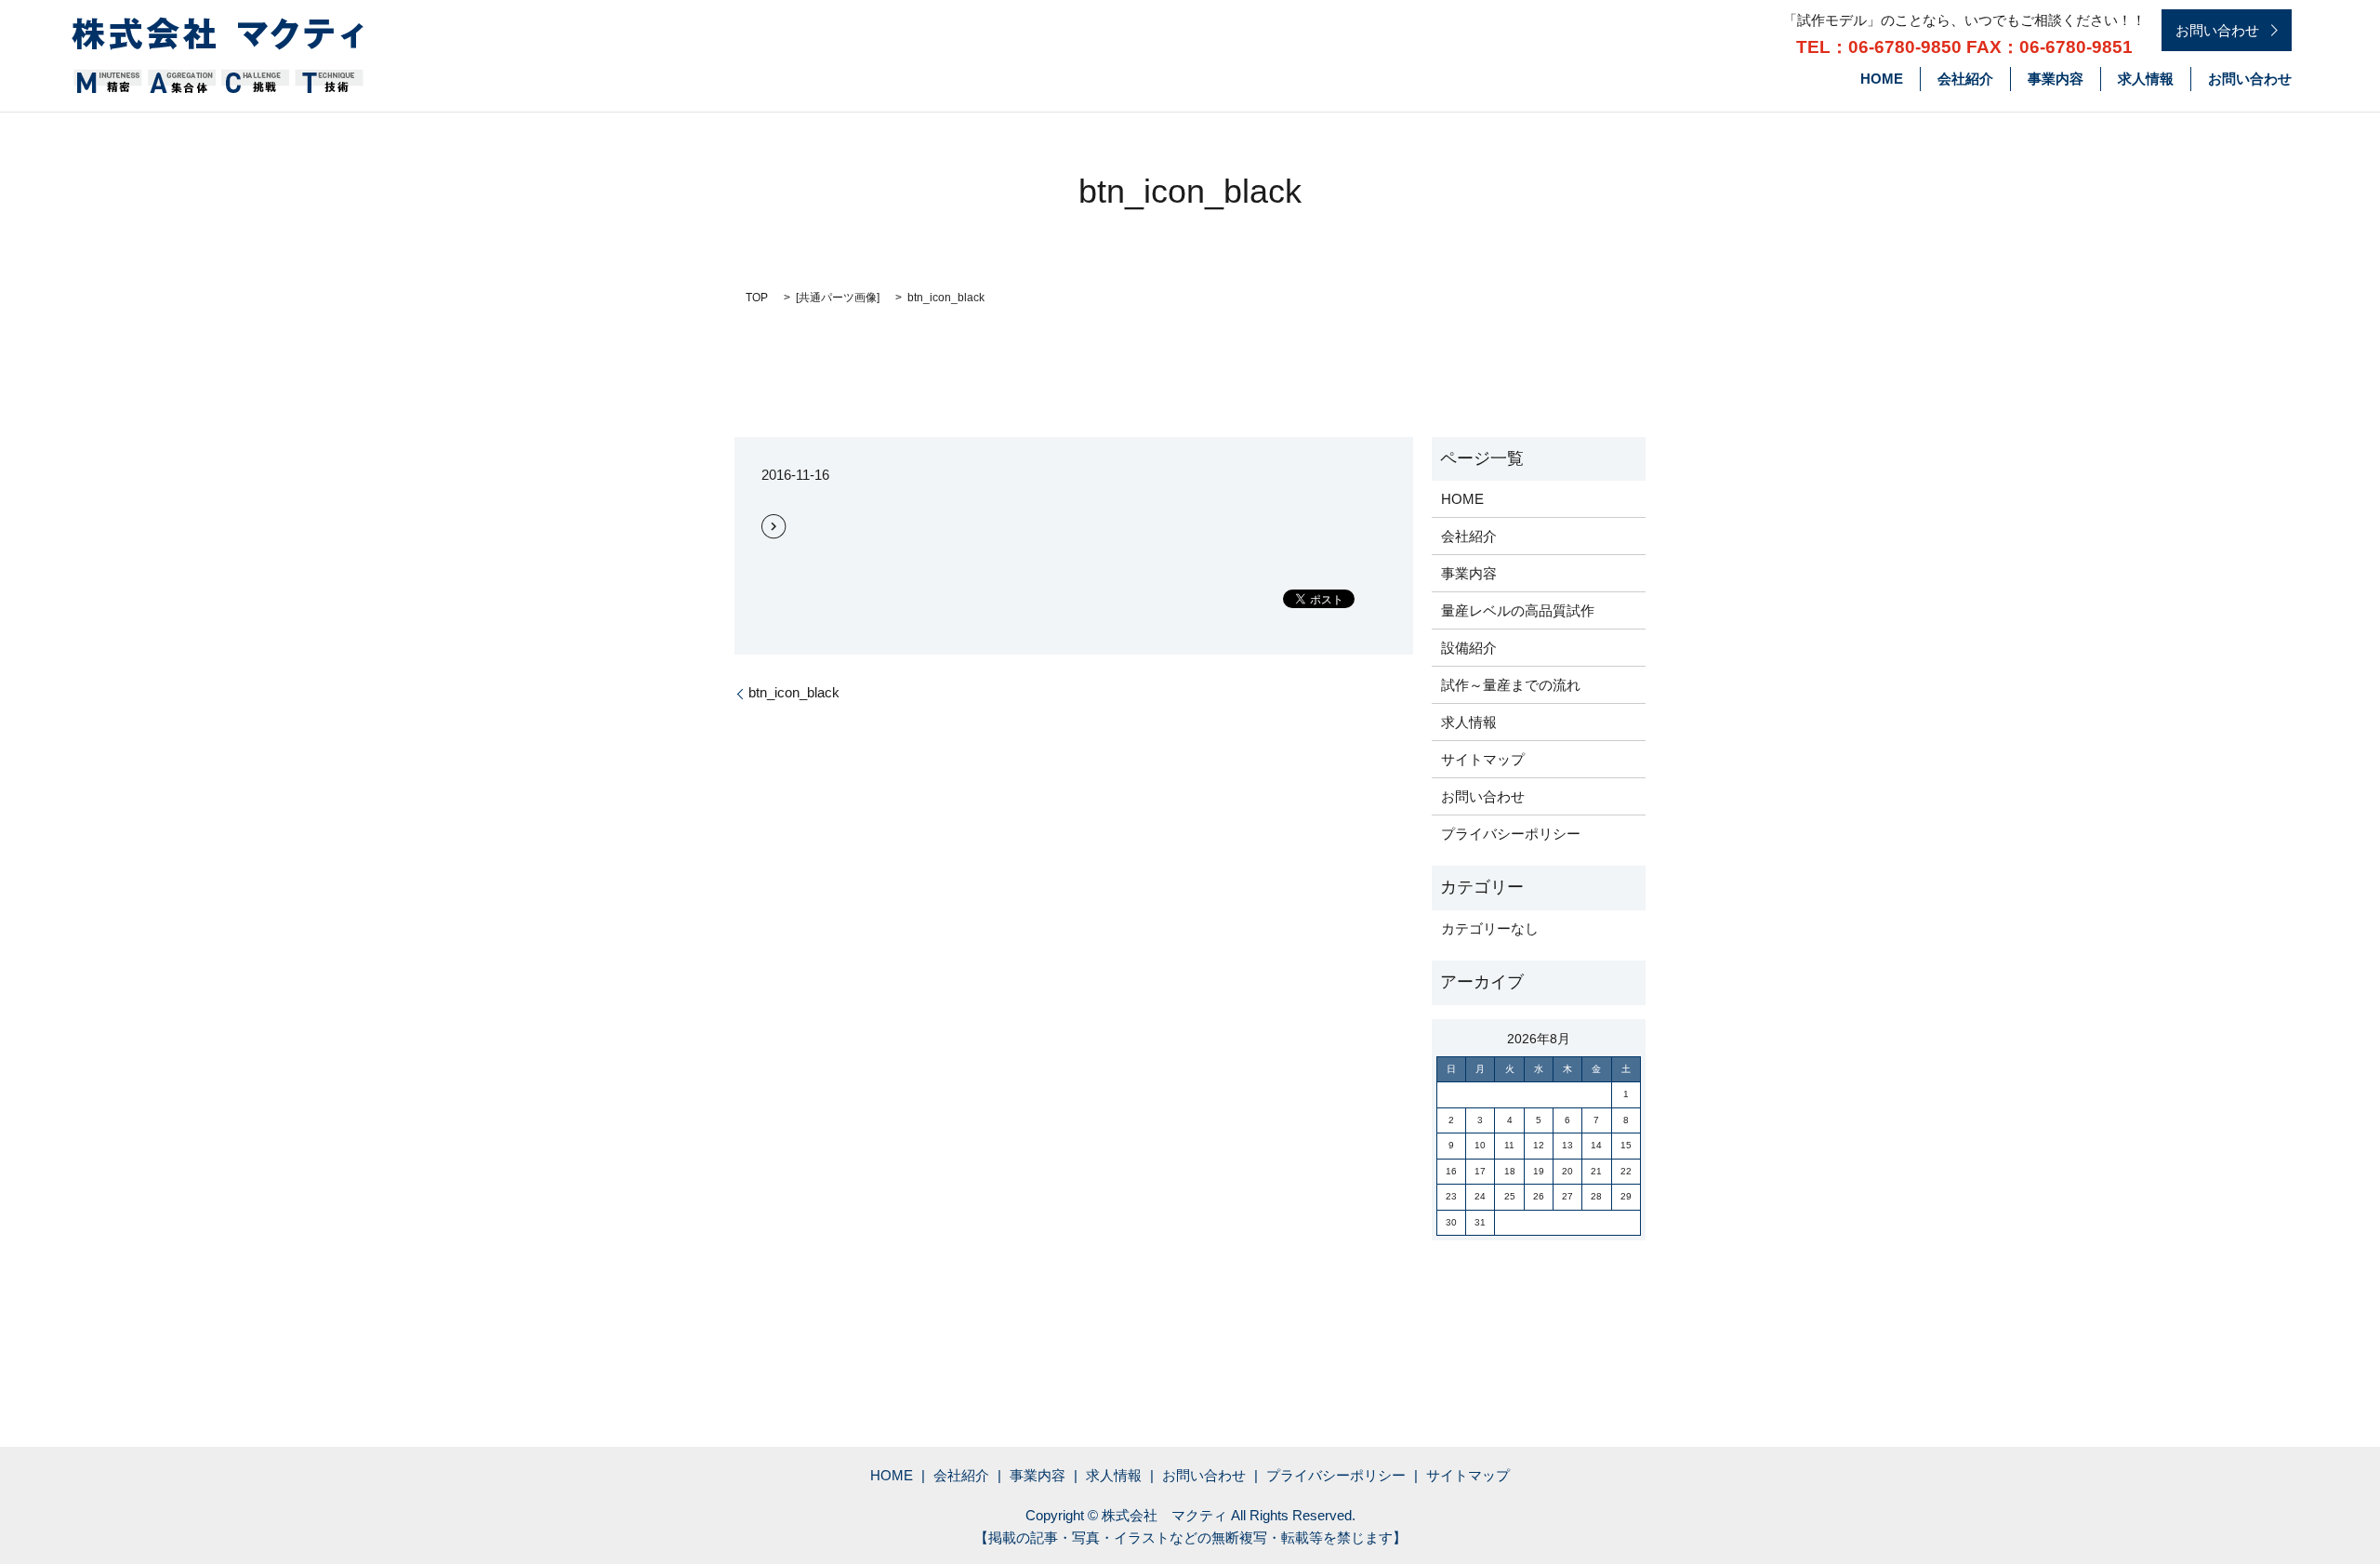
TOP (757, 298)
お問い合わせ (2250, 79)
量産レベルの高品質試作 (1518, 610)
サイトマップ (1483, 759)
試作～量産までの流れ (1511, 685)
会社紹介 (1965, 79)
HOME (1882, 79)
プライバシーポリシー (1511, 834)
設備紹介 (1469, 648)
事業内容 (2056, 79)
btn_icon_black (794, 692)
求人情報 (2146, 79)
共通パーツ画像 (838, 298)
